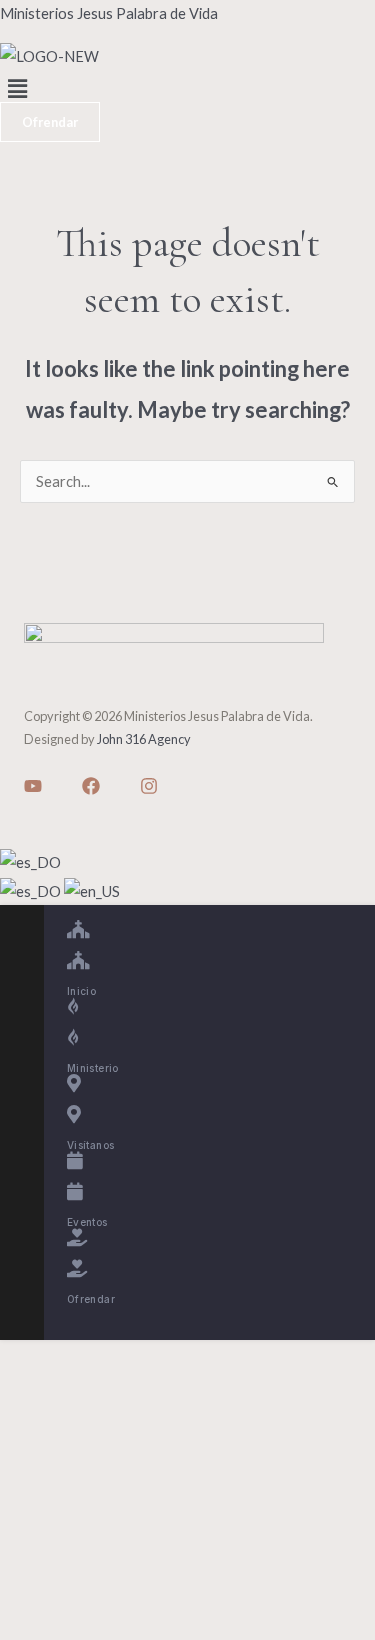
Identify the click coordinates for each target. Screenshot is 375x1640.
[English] (92, 889)
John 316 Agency (144, 739)
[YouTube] (33, 786)
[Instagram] (149, 786)
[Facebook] (91, 786)
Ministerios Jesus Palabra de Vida (109, 13)
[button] (187, 89)
